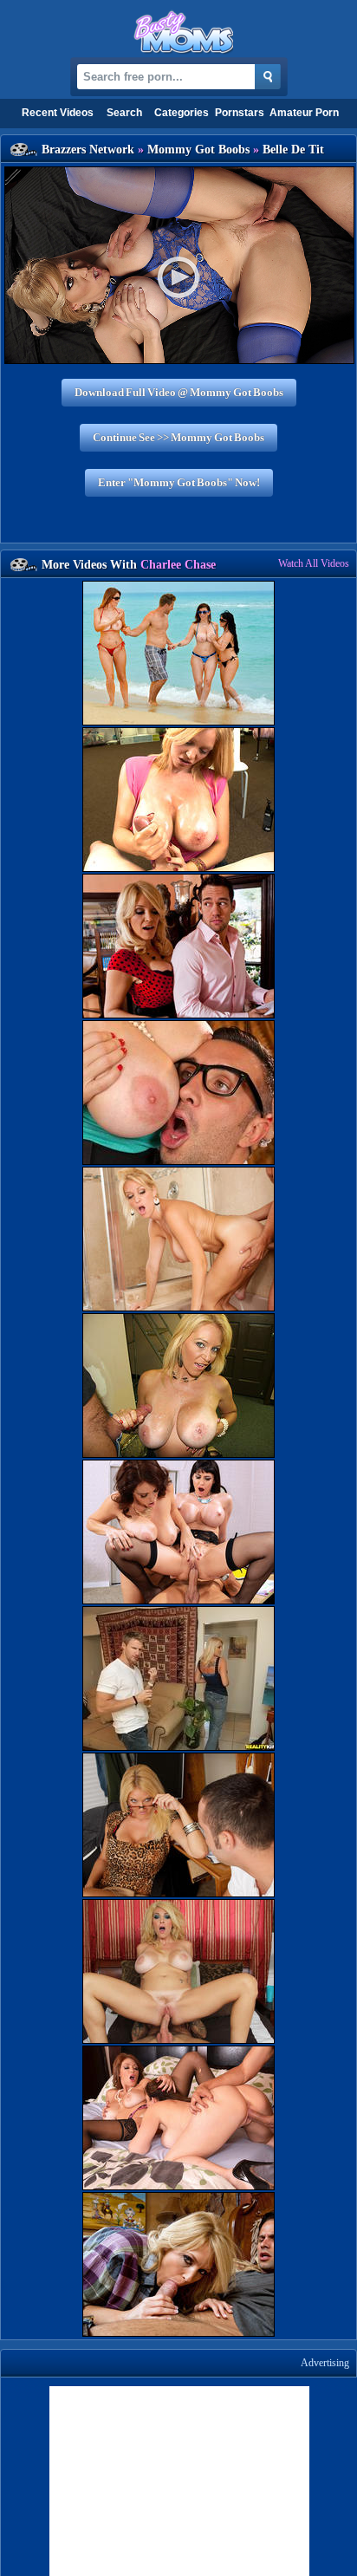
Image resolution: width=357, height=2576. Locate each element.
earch (124, 113)
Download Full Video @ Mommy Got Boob (179, 392)
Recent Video (58, 113)
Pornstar (240, 113)
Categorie (182, 113)
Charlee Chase (178, 565)
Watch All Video (314, 563)
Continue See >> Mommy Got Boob (178, 437)
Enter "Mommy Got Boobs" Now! (179, 482)
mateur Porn (304, 113)
